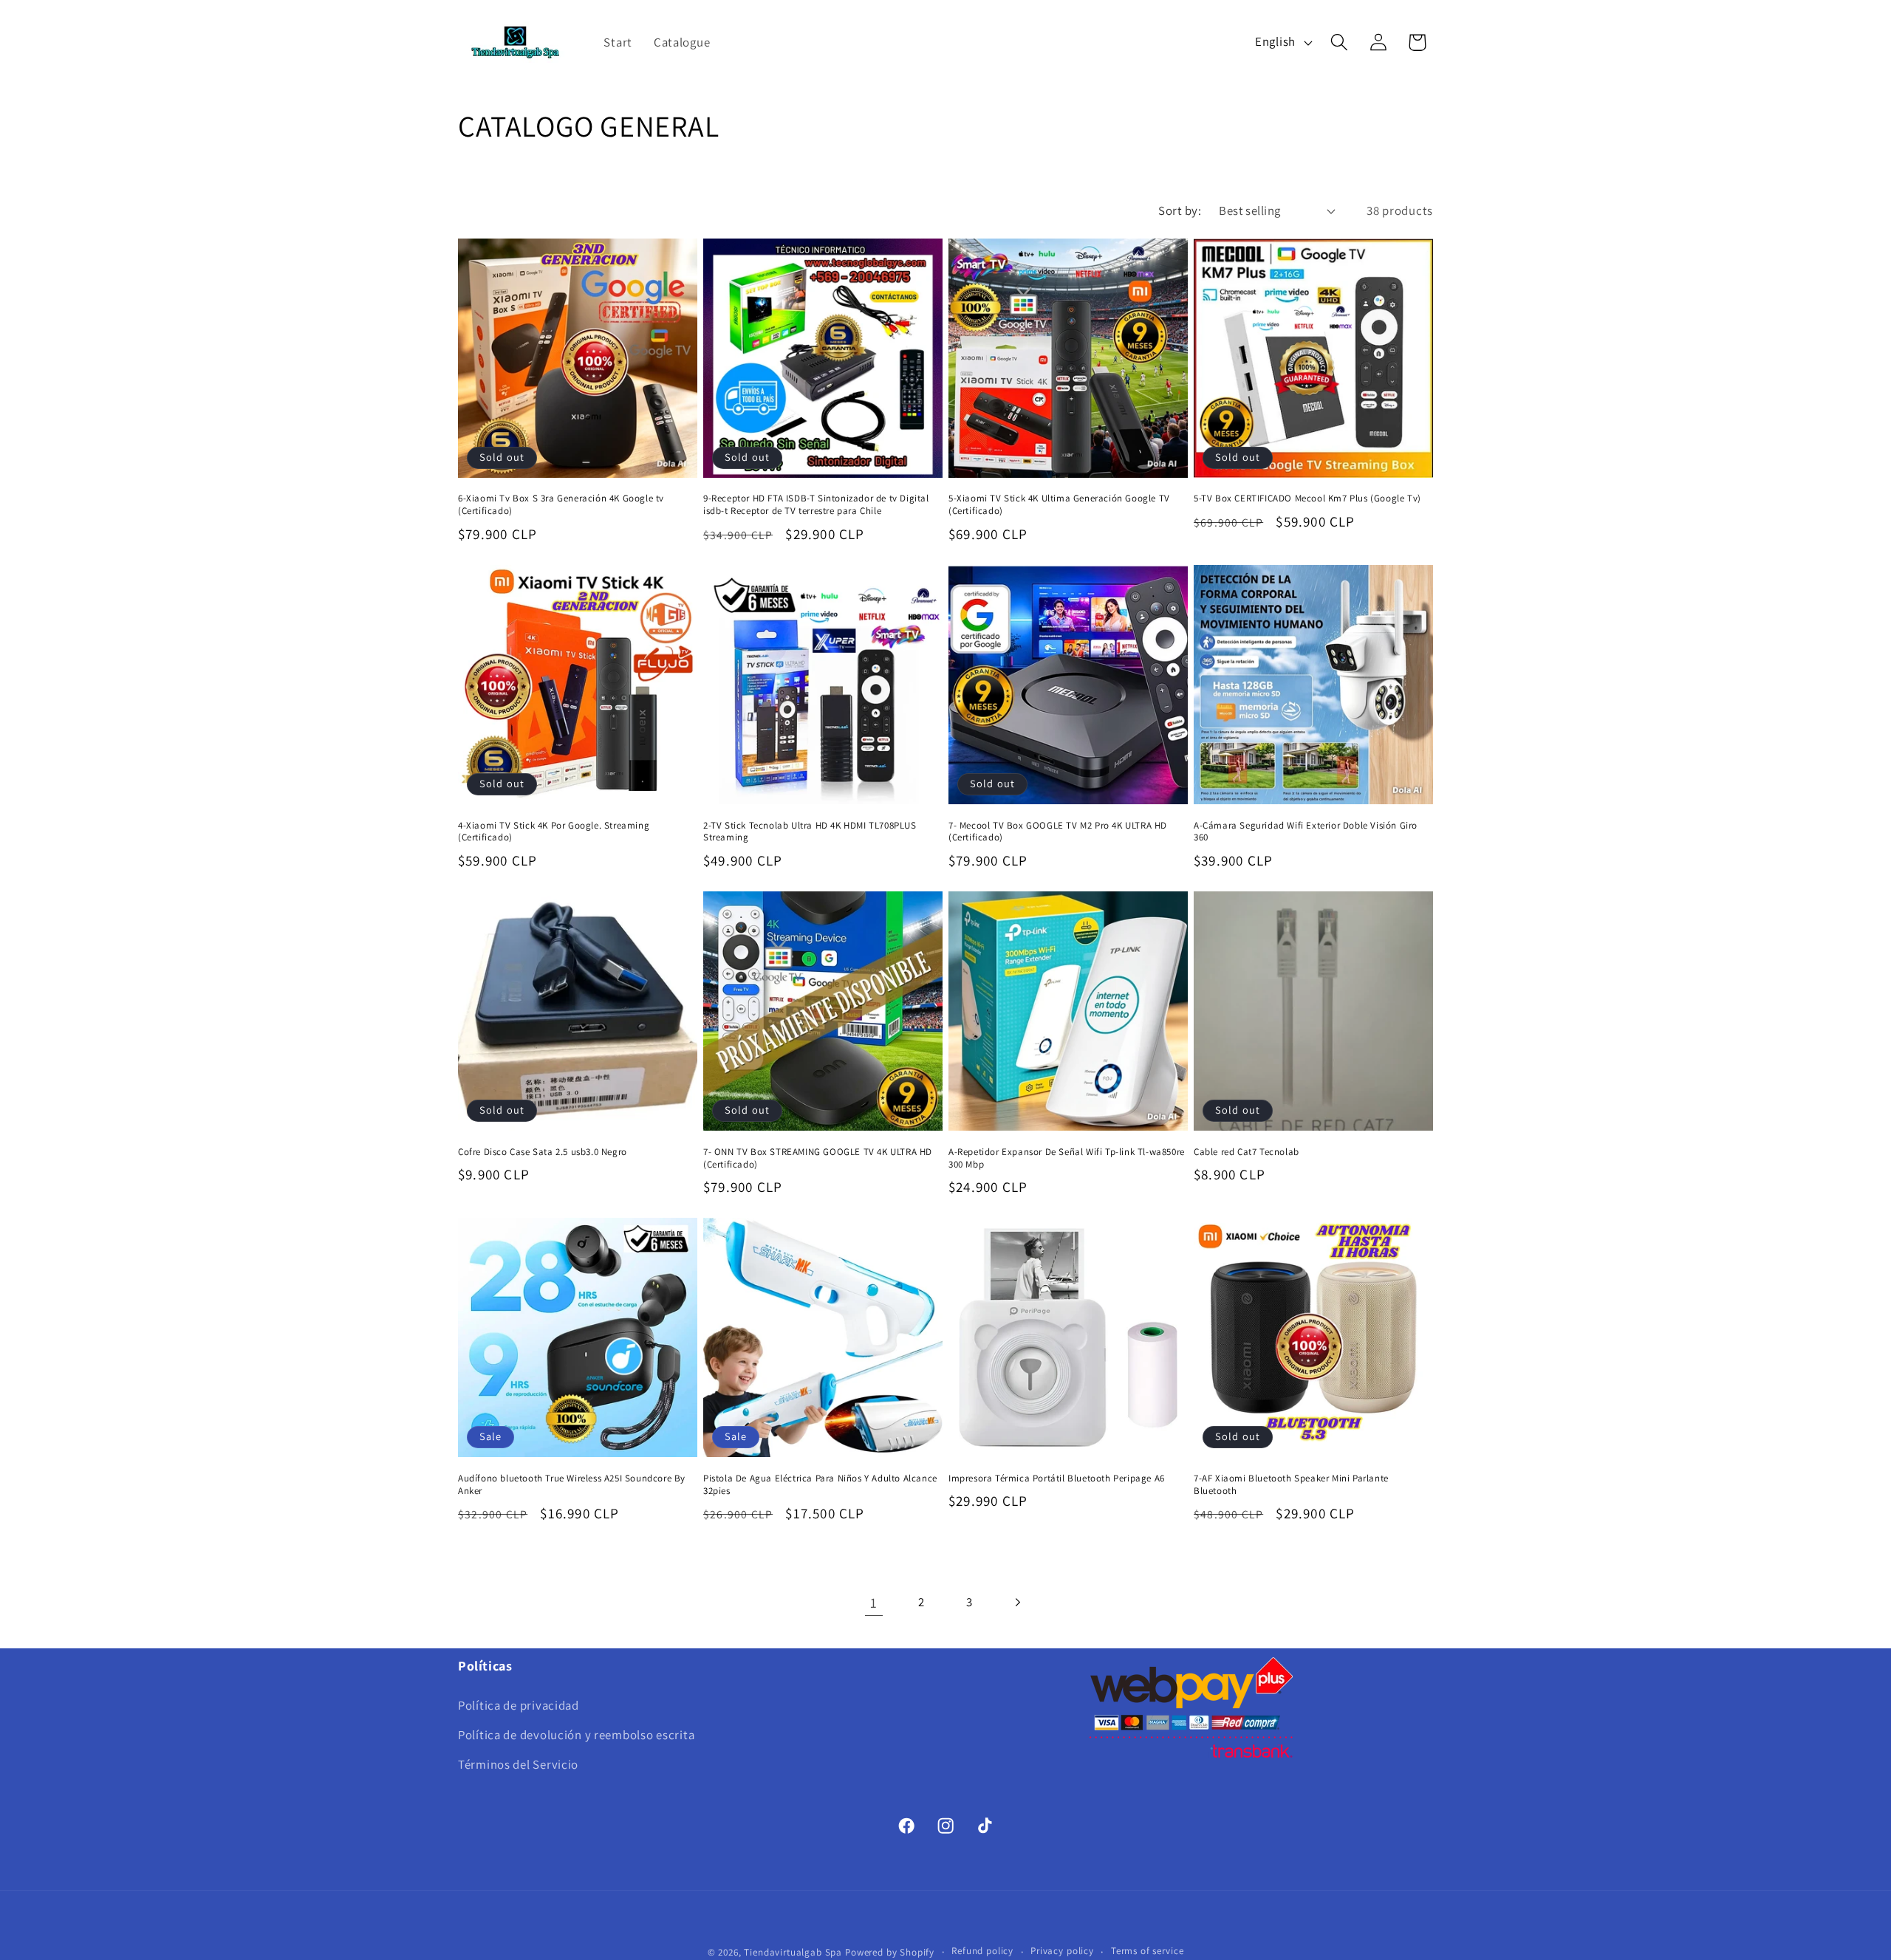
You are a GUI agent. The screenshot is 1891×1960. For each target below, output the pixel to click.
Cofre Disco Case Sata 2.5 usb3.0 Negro (543, 1152)
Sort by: (1180, 210)
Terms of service (1147, 1951)
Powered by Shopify (890, 1952)
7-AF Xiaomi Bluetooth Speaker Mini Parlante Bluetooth (1291, 1485)
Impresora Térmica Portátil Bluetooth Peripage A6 (1057, 1478)
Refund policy (982, 1951)
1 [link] (874, 1603)
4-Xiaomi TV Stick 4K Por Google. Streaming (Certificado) (554, 832)
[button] (1339, 42)
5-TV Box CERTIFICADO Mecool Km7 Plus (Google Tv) (1307, 498)
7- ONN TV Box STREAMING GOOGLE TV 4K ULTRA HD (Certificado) (818, 1158)
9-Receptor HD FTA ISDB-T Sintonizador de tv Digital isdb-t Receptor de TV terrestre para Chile (816, 505)
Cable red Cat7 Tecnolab (1247, 1152)
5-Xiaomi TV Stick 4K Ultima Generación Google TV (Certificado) (1059, 505)
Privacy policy (1062, 1951)
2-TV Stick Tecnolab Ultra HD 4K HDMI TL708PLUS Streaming (810, 832)
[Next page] (1018, 1603)
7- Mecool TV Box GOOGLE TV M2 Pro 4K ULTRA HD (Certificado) (1058, 832)
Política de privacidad (519, 1705)
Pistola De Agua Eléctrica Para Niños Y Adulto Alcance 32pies (820, 1485)
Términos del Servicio (518, 1764)
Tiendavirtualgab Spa (794, 1952)
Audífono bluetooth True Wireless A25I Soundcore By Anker (572, 1485)
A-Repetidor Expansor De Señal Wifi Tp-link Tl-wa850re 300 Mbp (1067, 1158)
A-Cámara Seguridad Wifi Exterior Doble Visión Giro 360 (1306, 832)
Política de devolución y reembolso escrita (576, 1735)
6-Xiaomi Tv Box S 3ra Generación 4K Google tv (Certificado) (561, 505)
